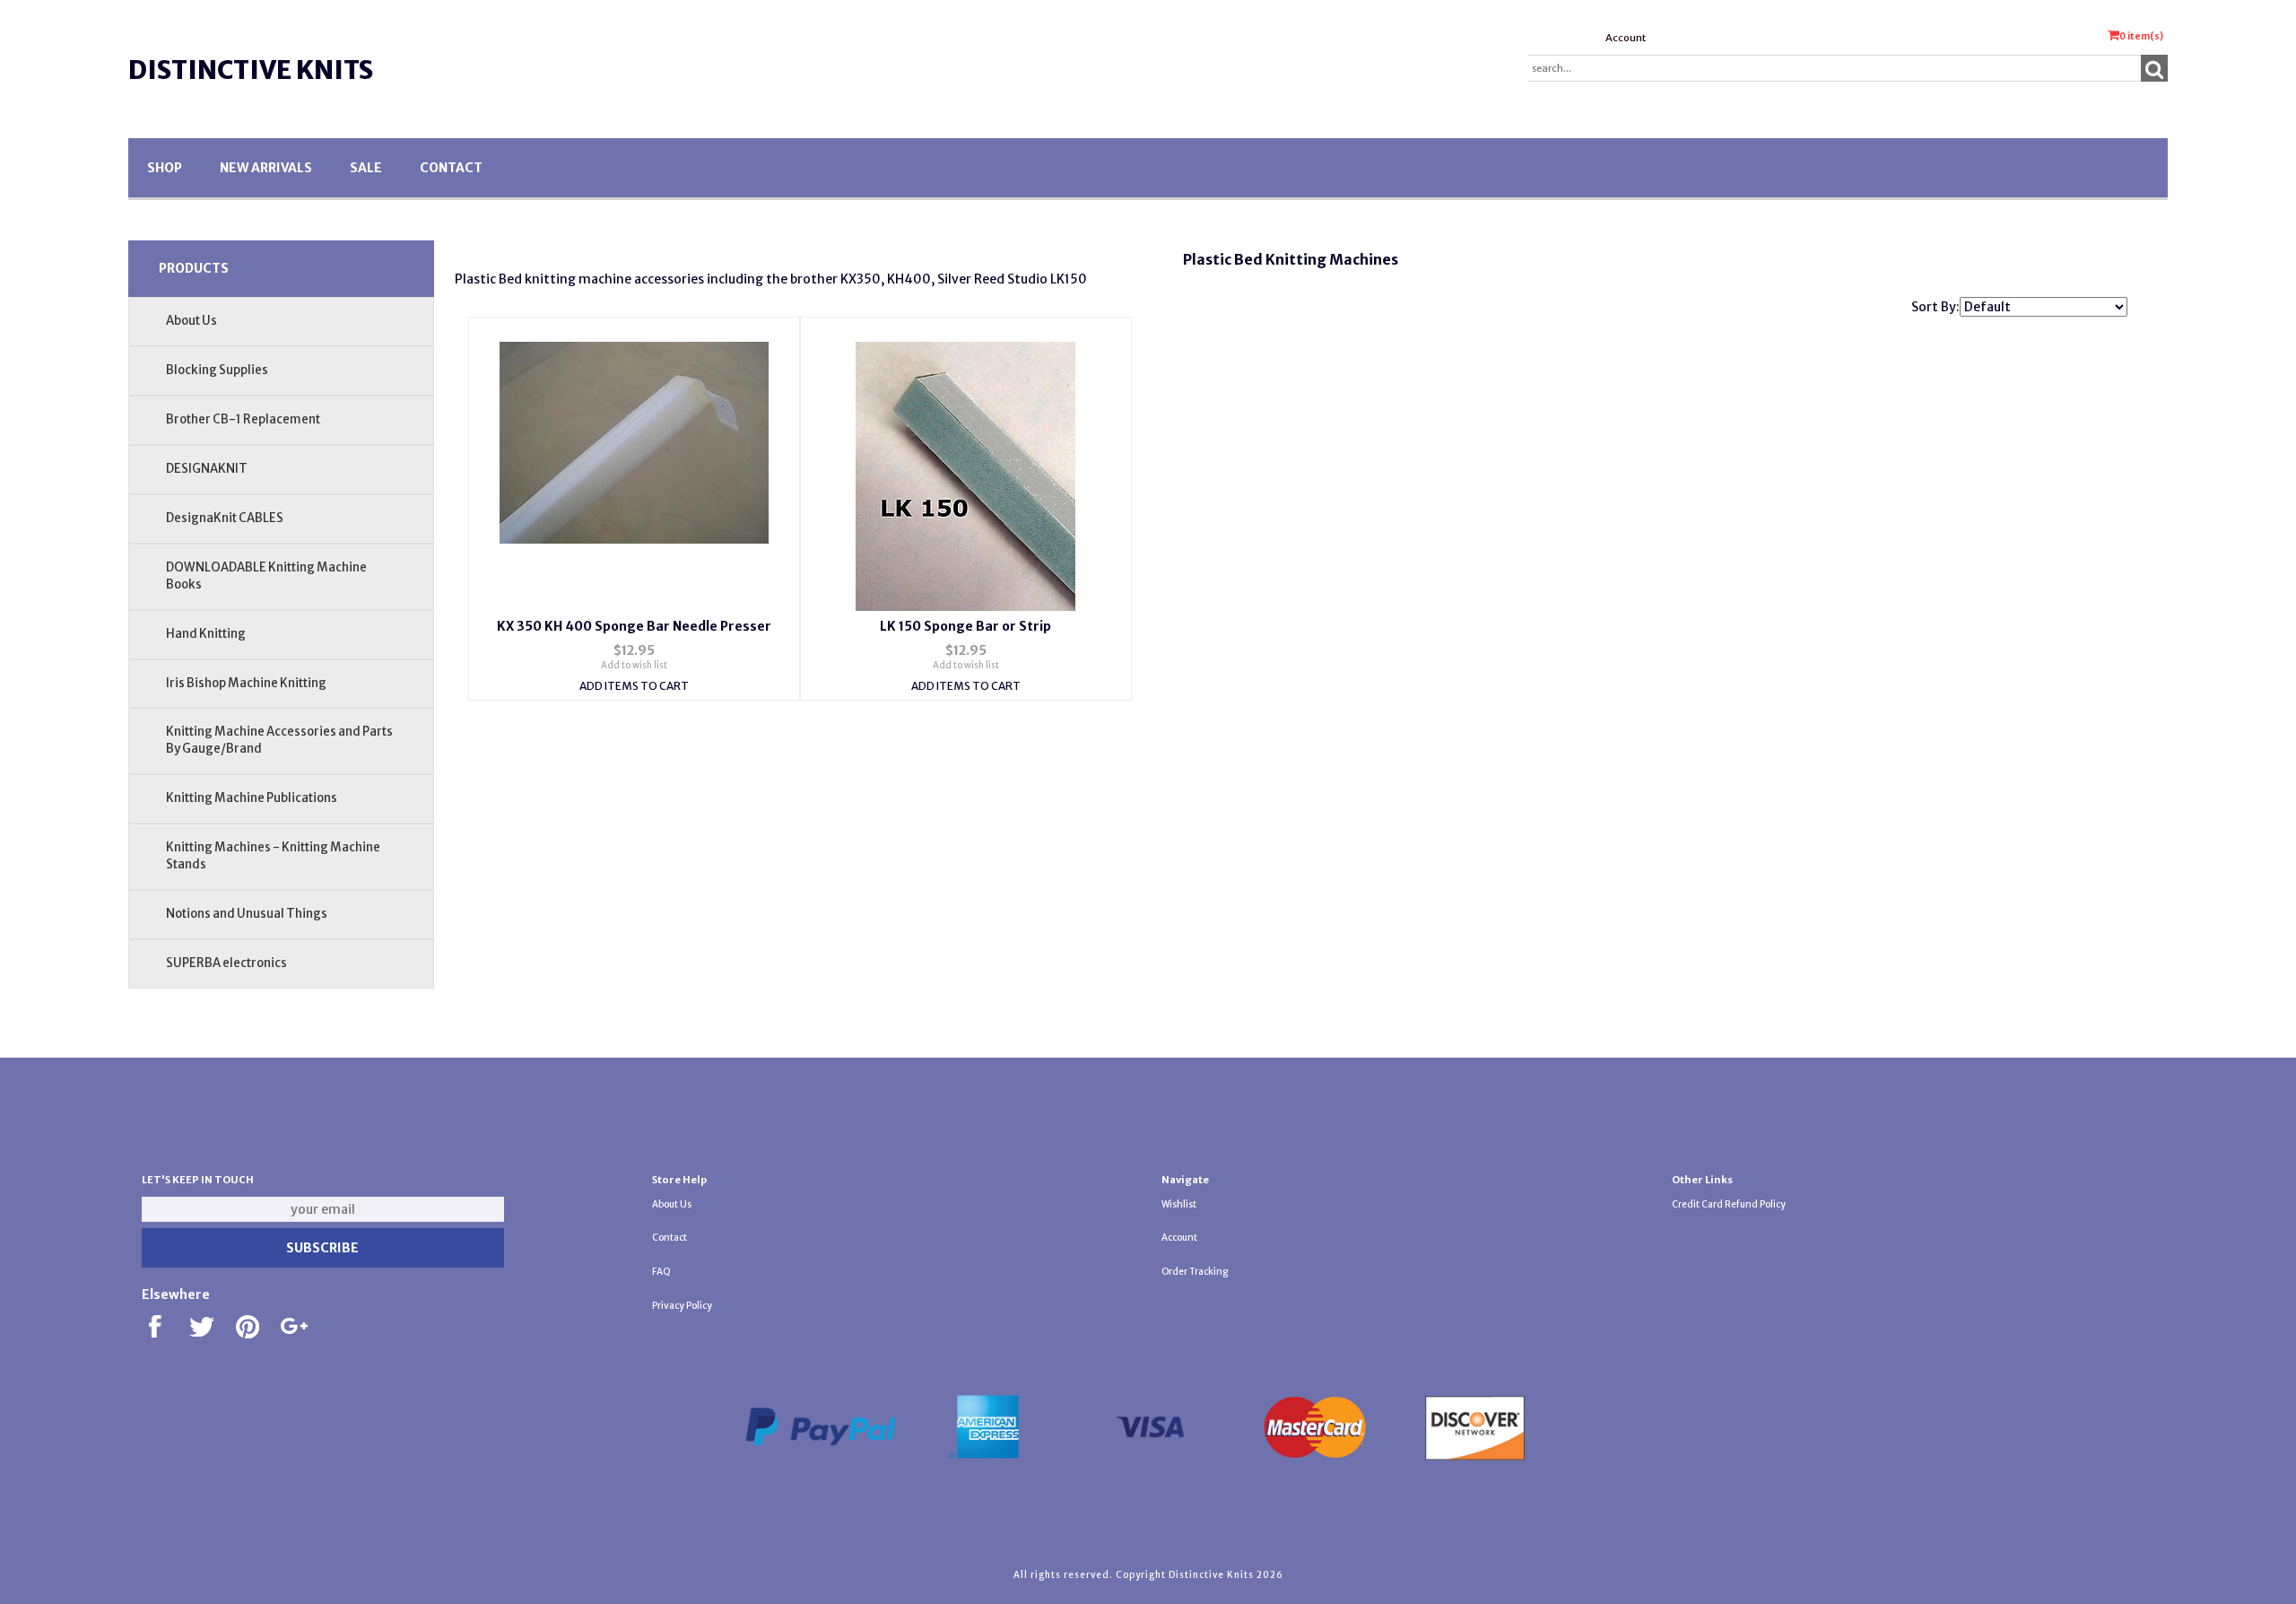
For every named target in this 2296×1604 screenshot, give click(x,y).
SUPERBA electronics (226, 963)
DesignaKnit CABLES (225, 518)
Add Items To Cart (634, 686)
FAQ (661, 1272)
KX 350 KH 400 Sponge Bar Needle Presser (634, 626)
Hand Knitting (206, 634)
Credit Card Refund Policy (1729, 1204)
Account (1626, 38)
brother (814, 279)
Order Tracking (1195, 1272)
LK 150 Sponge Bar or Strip (965, 626)
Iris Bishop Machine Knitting (246, 683)
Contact (451, 168)
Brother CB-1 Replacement (243, 419)
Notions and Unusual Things (247, 914)
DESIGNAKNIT (207, 469)
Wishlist (1179, 1204)
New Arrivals (266, 168)
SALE (366, 168)
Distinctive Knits (251, 70)
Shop (165, 168)
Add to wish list (634, 665)
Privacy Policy (682, 1306)
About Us (191, 321)
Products (194, 268)
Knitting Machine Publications (252, 798)
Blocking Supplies (217, 370)
